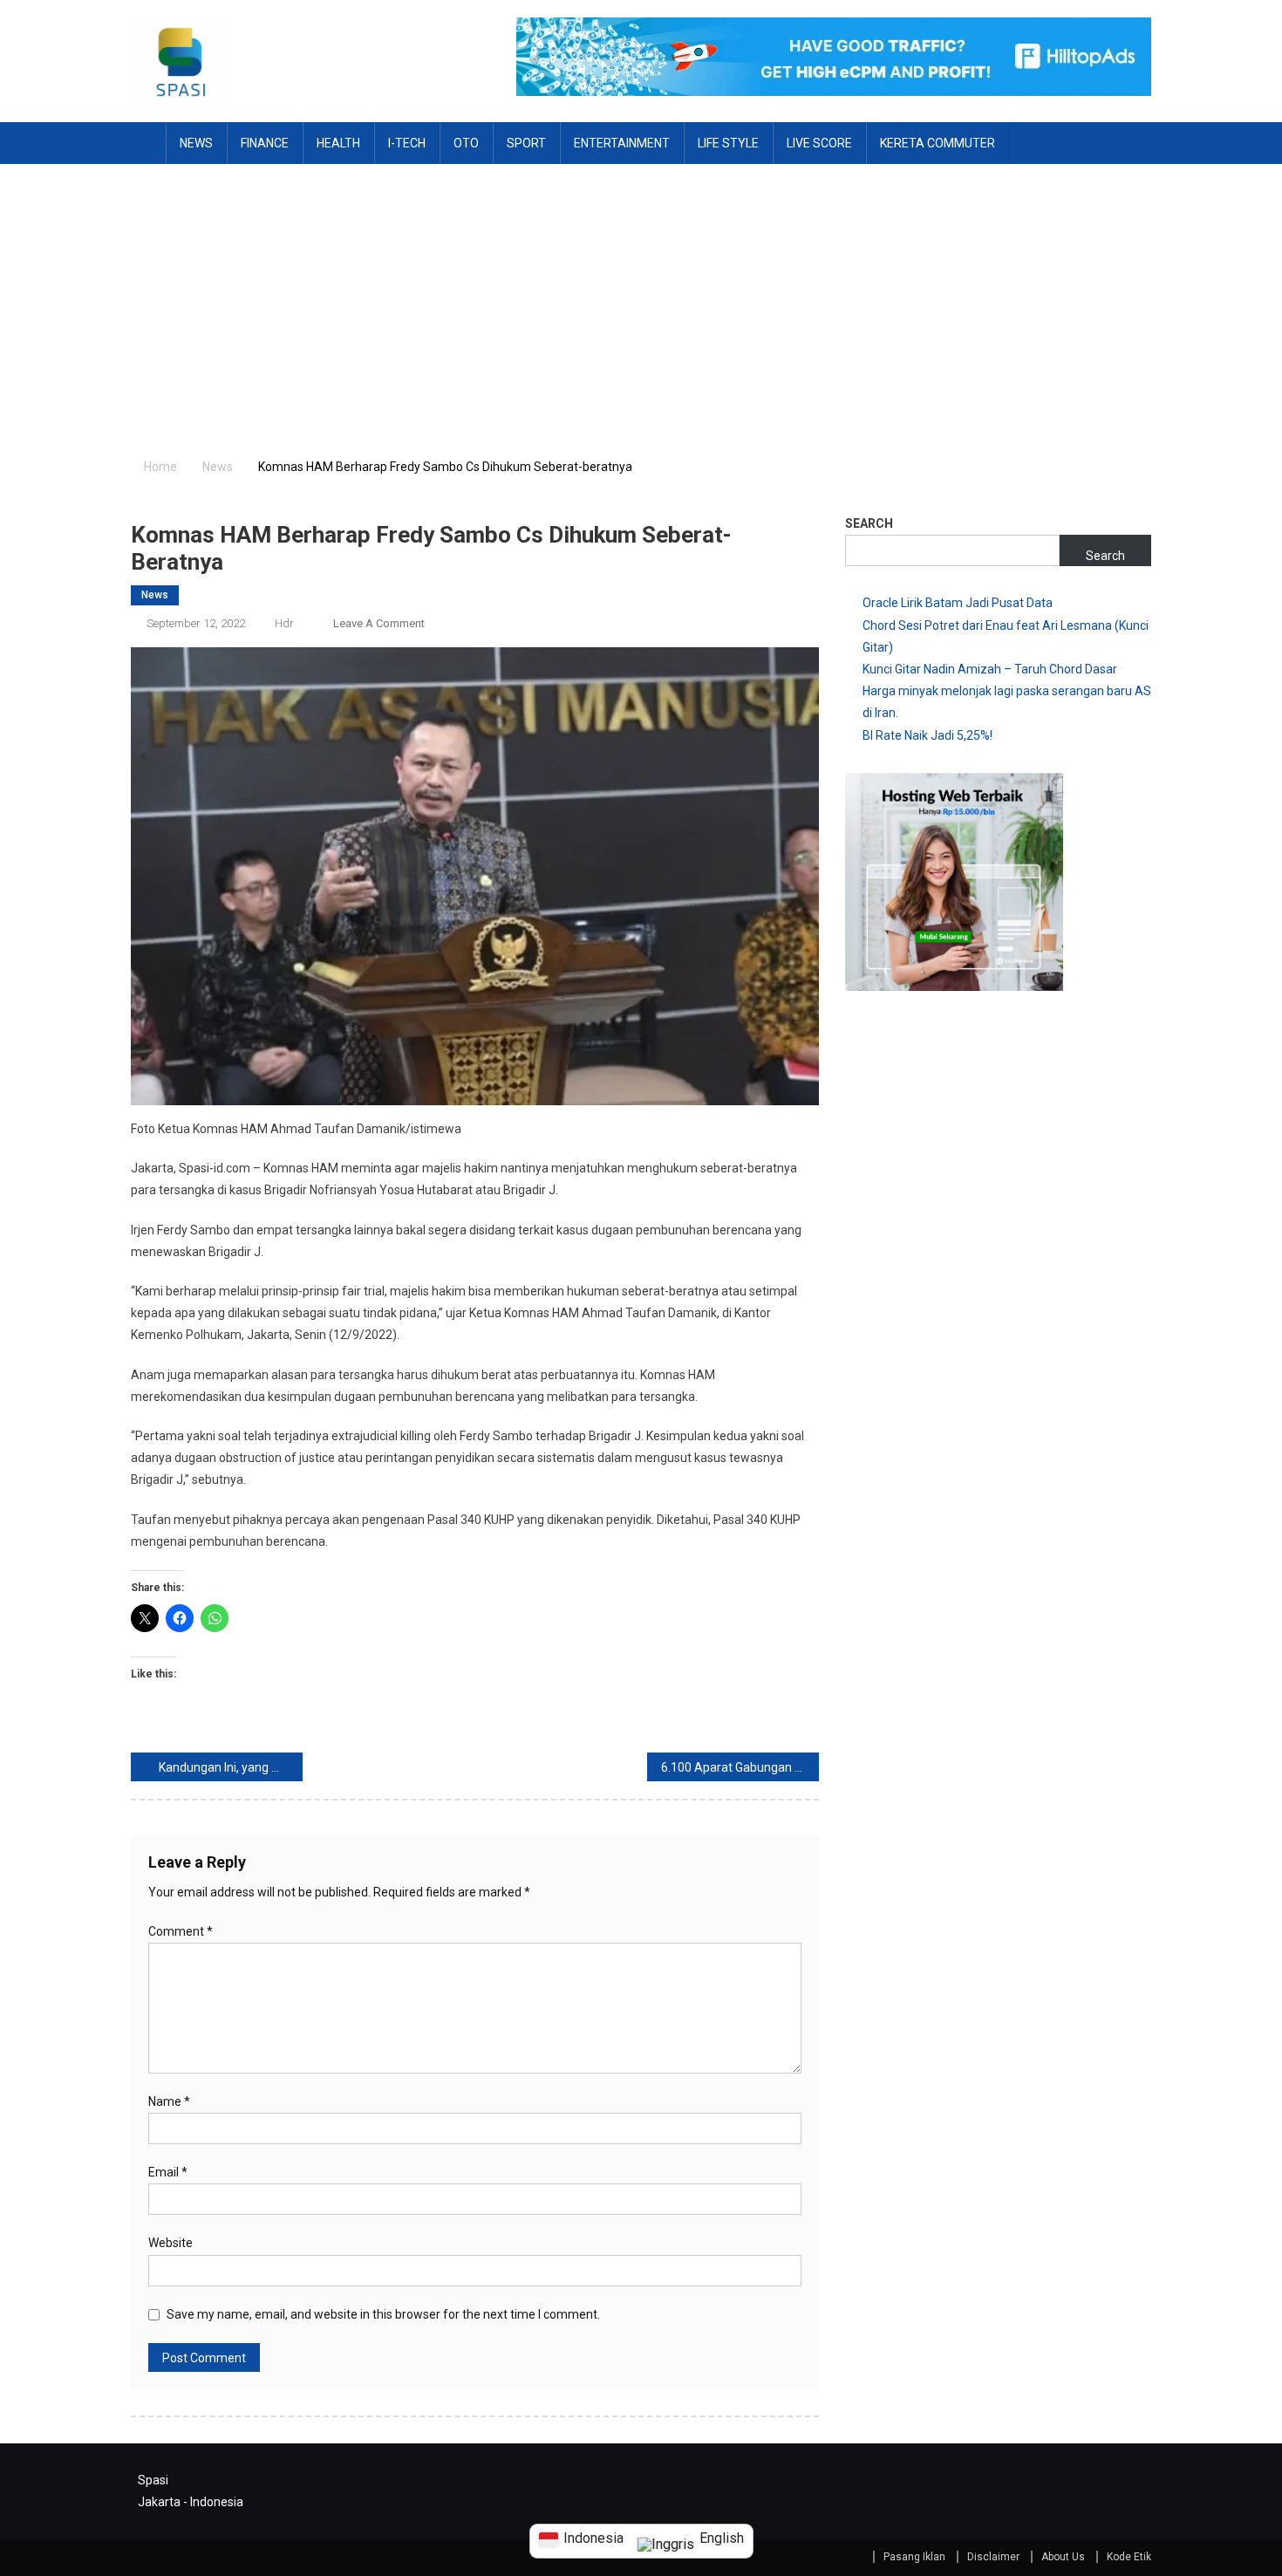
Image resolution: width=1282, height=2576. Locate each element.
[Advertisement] (641, 295)
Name (169, 2101)
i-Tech (407, 143)
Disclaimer (993, 2557)
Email (168, 2172)
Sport (526, 143)
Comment (181, 1931)
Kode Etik (1129, 2557)
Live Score (819, 143)
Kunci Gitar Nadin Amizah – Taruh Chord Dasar (990, 669)
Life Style (728, 143)
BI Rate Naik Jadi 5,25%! (927, 735)
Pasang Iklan (914, 2557)
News (196, 143)
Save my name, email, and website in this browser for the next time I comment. (383, 2314)
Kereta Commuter (938, 143)
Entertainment (622, 143)
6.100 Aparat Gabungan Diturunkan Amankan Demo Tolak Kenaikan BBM (740, 1767)
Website (170, 2243)
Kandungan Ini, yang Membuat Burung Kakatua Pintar (231, 1767)
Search (869, 523)
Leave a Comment (379, 623)
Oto (466, 143)
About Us (1063, 2557)
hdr (284, 623)
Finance (265, 143)
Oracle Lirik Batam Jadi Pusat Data (958, 603)
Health (338, 143)
